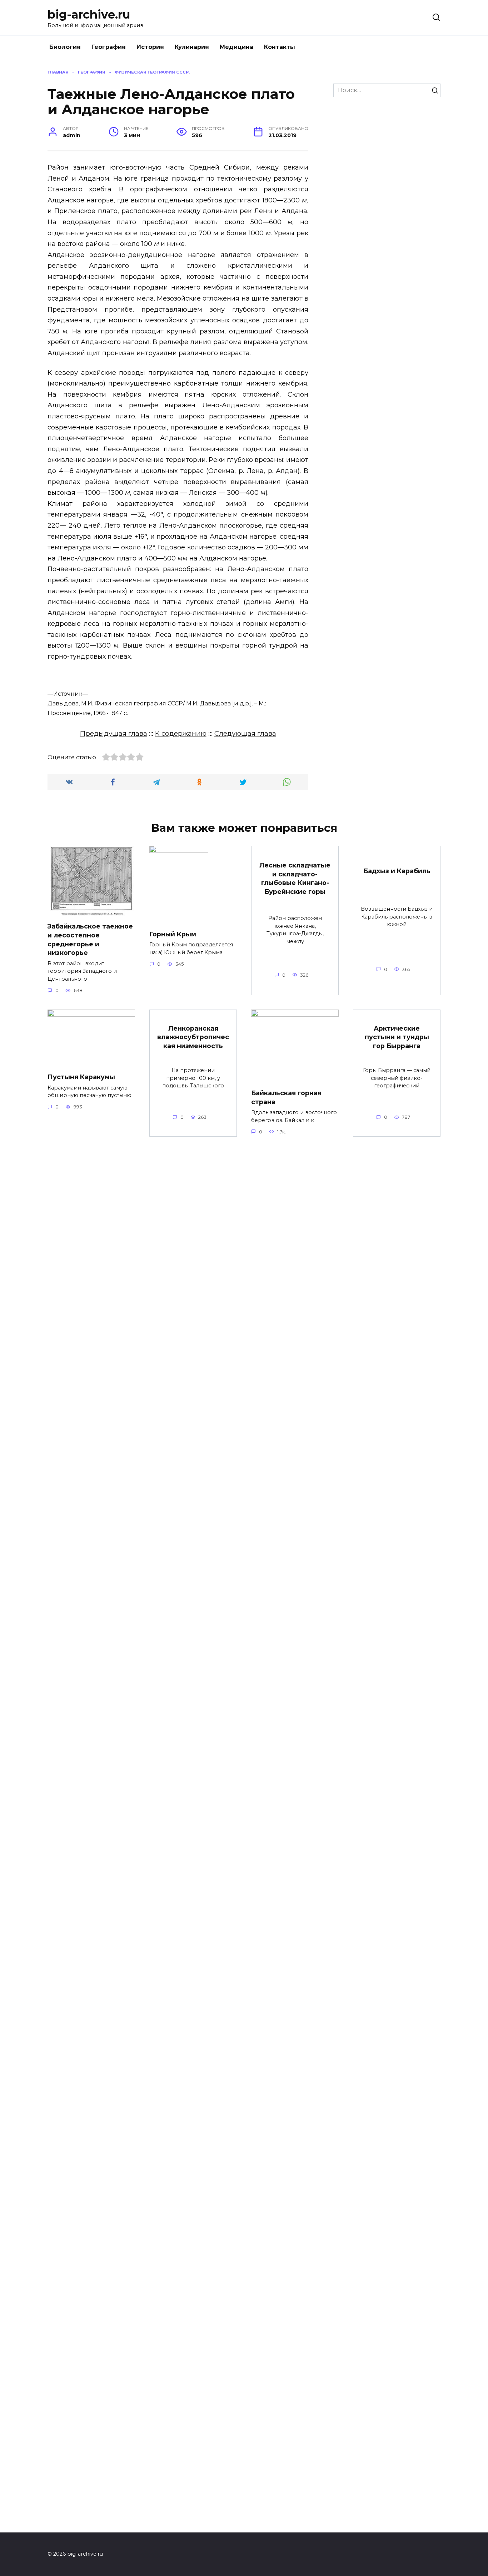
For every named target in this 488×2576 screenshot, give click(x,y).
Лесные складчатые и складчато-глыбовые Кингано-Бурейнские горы (295, 878)
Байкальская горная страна (286, 1097)
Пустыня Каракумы (81, 1077)
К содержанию (181, 733)
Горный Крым (173, 934)
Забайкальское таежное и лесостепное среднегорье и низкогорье (90, 939)
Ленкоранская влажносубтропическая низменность (193, 1037)
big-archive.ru (89, 14)
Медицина (236, 47)
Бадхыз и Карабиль (397, 871)
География (109, 47)
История (150, 47)
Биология (65, 47)
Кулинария (192, 47)
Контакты (280, 47)
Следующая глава (245, 733)
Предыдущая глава (114, 733)
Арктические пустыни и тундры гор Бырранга (397, 1037)
